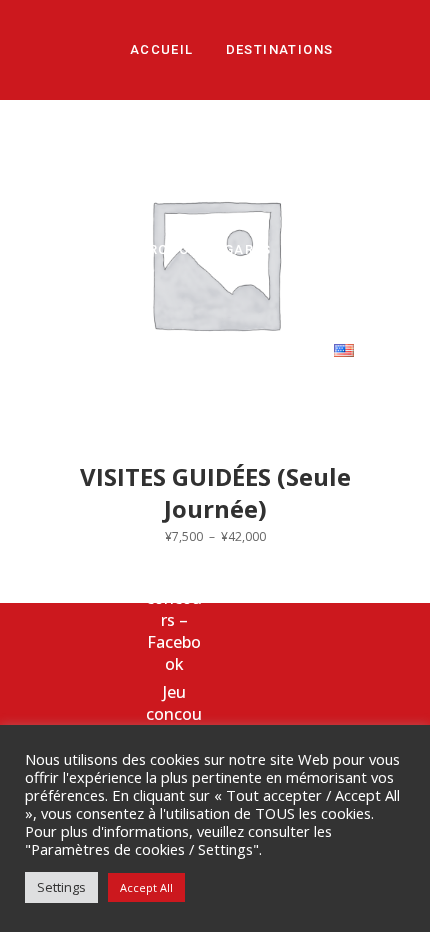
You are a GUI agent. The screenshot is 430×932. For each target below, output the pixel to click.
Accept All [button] (146, 887)
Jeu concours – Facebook (174, 620)
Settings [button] (61, 887)
